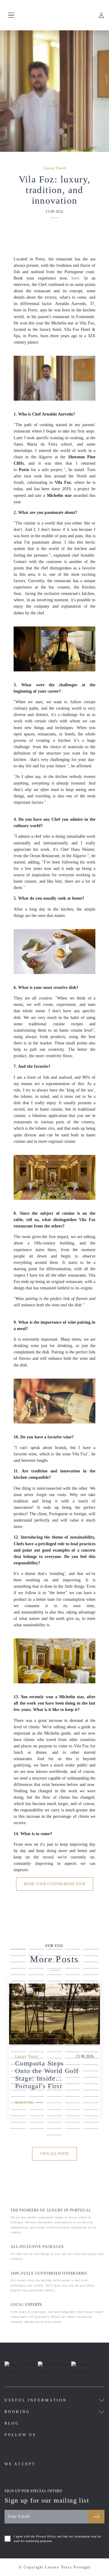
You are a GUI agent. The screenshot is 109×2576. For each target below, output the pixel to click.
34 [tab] (73, 1989)
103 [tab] (54, 2079)
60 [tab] (91, 2021)
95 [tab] (91, 2066)
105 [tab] (91, 2079)
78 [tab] (54, 2047)
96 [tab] (18, 2072)
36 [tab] (18, 1995)
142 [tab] (36, 2130)
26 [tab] (18, 1982)
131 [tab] (18, 2117)
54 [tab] (73, 2014)
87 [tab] (36, 2059)
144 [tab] (73, 2130)
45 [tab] (91, 2002)
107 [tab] (36, 2085)
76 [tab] (18, 2047)
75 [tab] (91, 2040)
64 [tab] (73, 2027)
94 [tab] (73, 2066)
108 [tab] (54, 2085)
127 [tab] (36, 2111)
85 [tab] (91, 2053)
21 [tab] (18, 1976)
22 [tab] (36, 1976)
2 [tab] (36, 1950)
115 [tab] (91, 2091)
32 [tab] (36, 1989)
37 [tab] (36, 1995)
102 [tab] (36, 2079)
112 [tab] (36, 2091)
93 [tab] (54, 2066)
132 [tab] (36, 2117)
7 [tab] (36, 1957)
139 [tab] (73, 2123)
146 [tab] (54, 2136)
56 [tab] (18, 2021)
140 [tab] (91, 2123)
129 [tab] (73, 2111)
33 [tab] (54, 1989)
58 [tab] (54, 2021)
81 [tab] (18, 2053)
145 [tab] (91, 2130)
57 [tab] (36, 2021)
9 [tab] (73, 1957)
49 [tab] (73, 2008)
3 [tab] (54, 1950)
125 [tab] (91, 2104)
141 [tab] (18, 2130)
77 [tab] (36, 2047)
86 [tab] (18, 2059)
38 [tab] (54, 1995)
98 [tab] (54, 2072)
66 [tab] (18, 2034)
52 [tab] (36, 2014)
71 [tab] (18, 2040)
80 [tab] (91, 2047)
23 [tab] (54, 1976)
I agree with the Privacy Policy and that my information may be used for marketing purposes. (57, 2539)
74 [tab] (73, 2040)
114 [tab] (73, 2091)
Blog (12, 2423)
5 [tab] (91, 1950)
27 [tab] (36, 1982)
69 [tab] (73, 2034)
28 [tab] (54, 1982)
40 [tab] (91, 1995)
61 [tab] (18, 2027)
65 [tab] (91, 2027)
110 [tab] (91, 2085)
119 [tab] (73, 2098)
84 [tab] (73, 2053)
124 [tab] (73, 2104)
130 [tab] (91, 2111)
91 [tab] (18, 2066)
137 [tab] (36, 2123)
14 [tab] (73, 1963)
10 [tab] (91, 1957)
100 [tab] (91, 2072)
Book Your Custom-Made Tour (55, 1884)
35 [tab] (91, 1989)
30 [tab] (91, 1982)
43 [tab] (54, 2002)
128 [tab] (54, 2111)
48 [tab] (54, 2008)
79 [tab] (73, 2047)
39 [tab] (73, 1995)
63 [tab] (54, 2027)
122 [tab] (36, 2104)
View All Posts (54, 2154)
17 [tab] (36, 1970)
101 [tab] (18, 2079)
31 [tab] (18, 1989)
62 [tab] (36, 2027)
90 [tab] (91, 2059)
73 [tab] (54, 2040)
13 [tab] (54, 1963)
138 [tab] (54, 2123)
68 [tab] (54, 2034)
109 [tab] (73, 2085)
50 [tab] (91, 2008)
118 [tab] (54, 2098)
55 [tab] (91, 2014)
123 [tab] (54, 2104)
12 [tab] (36, 1963)
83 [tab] (54, 2053)
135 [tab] (91, 2117)
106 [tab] (18, 2085)
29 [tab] (73, 1982)
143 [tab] (54, 2130)
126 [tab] (18, 2111)
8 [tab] (54, 1957)
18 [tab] (54, 1970)
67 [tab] (36, 2034)
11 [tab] (18, 1963)
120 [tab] (91, 2098)
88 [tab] (54, 2059)
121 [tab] (18, 2104)
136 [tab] (18, 2123)
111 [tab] (18, 2091)
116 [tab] (18, 2098)
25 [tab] (91, 1976)
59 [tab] (73, 2021)
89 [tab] (73, 2059)
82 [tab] (36, 2053)
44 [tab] (73, 2002)
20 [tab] (91, 1970)
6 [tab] (18, 1957)
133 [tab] (54, 2117)
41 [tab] (18, 2002)
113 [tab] (54, 2091)
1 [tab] (18, 1950)
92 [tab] (36, 2066)
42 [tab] (36, 2002)
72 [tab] (36, 2040)
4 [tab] (73, 1950)
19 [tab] (73, 1970)
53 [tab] (54, 2014)
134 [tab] (73, 2117)
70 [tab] (91, 2034)
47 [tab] (36, 2008)
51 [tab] (18, 2014)
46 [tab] (18, 2008)
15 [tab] (91, 1963)
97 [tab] (36, 2072)
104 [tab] (73, 2079)
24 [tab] (73, 1976)
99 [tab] (73, 2072)
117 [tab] (36, 2098)
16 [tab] (18, 1970)
